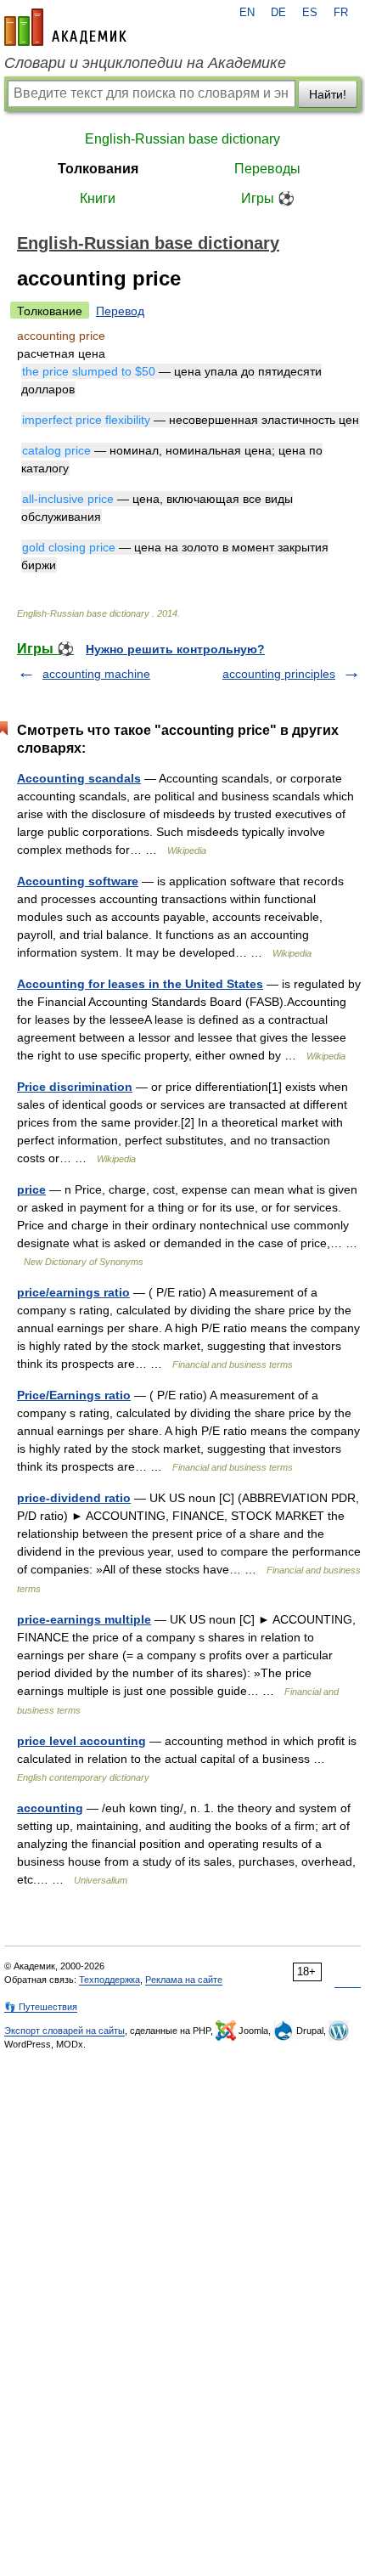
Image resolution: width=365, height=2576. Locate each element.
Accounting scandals (79, 778)
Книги (98, 198)
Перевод (120, 311)
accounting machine (96, 674)
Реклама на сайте (184, 1980)
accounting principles (279, 674)
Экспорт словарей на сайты (65, 2031)
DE (278, 13)
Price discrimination (75, 1087)
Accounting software (78, 881)
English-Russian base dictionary (182, 139)
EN (247, 13)
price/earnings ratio (73, 1292)
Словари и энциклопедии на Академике (145, 63)
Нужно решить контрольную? (175, 649)
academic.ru (65, 27)
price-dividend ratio (74, 1498)
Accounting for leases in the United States (140, 984)
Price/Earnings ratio (74, 1395)
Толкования (98, 169)
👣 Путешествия (41, 2007)
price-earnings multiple (84, 1619)
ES (310, 13)
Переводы (267, 169)
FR (341, 13)
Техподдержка (109, 1980)
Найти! (328, 94)
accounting (50, 1808)
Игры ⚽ (268, 198)
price (31, 1189)
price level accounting (81, 1741)
